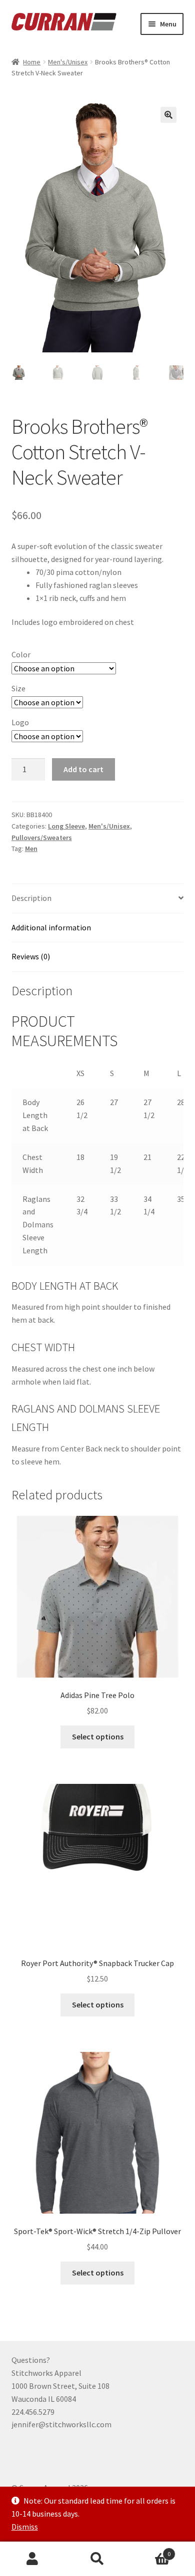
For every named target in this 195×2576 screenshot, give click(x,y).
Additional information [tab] (51, 927)
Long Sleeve (66, 826)
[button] (168, 115)
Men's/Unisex (68, 62)
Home (32, 62)
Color (21, 654)
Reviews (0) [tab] (31, 956)
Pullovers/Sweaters (42, 838)
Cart (150, 2550)
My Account (32, 2559)
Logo (20, 722)
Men (31, 849)
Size (18, 688)
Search (97, 2559)
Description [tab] (31, 898)
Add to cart (83, 769)
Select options (98, 1736)
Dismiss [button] (25, 2527)
